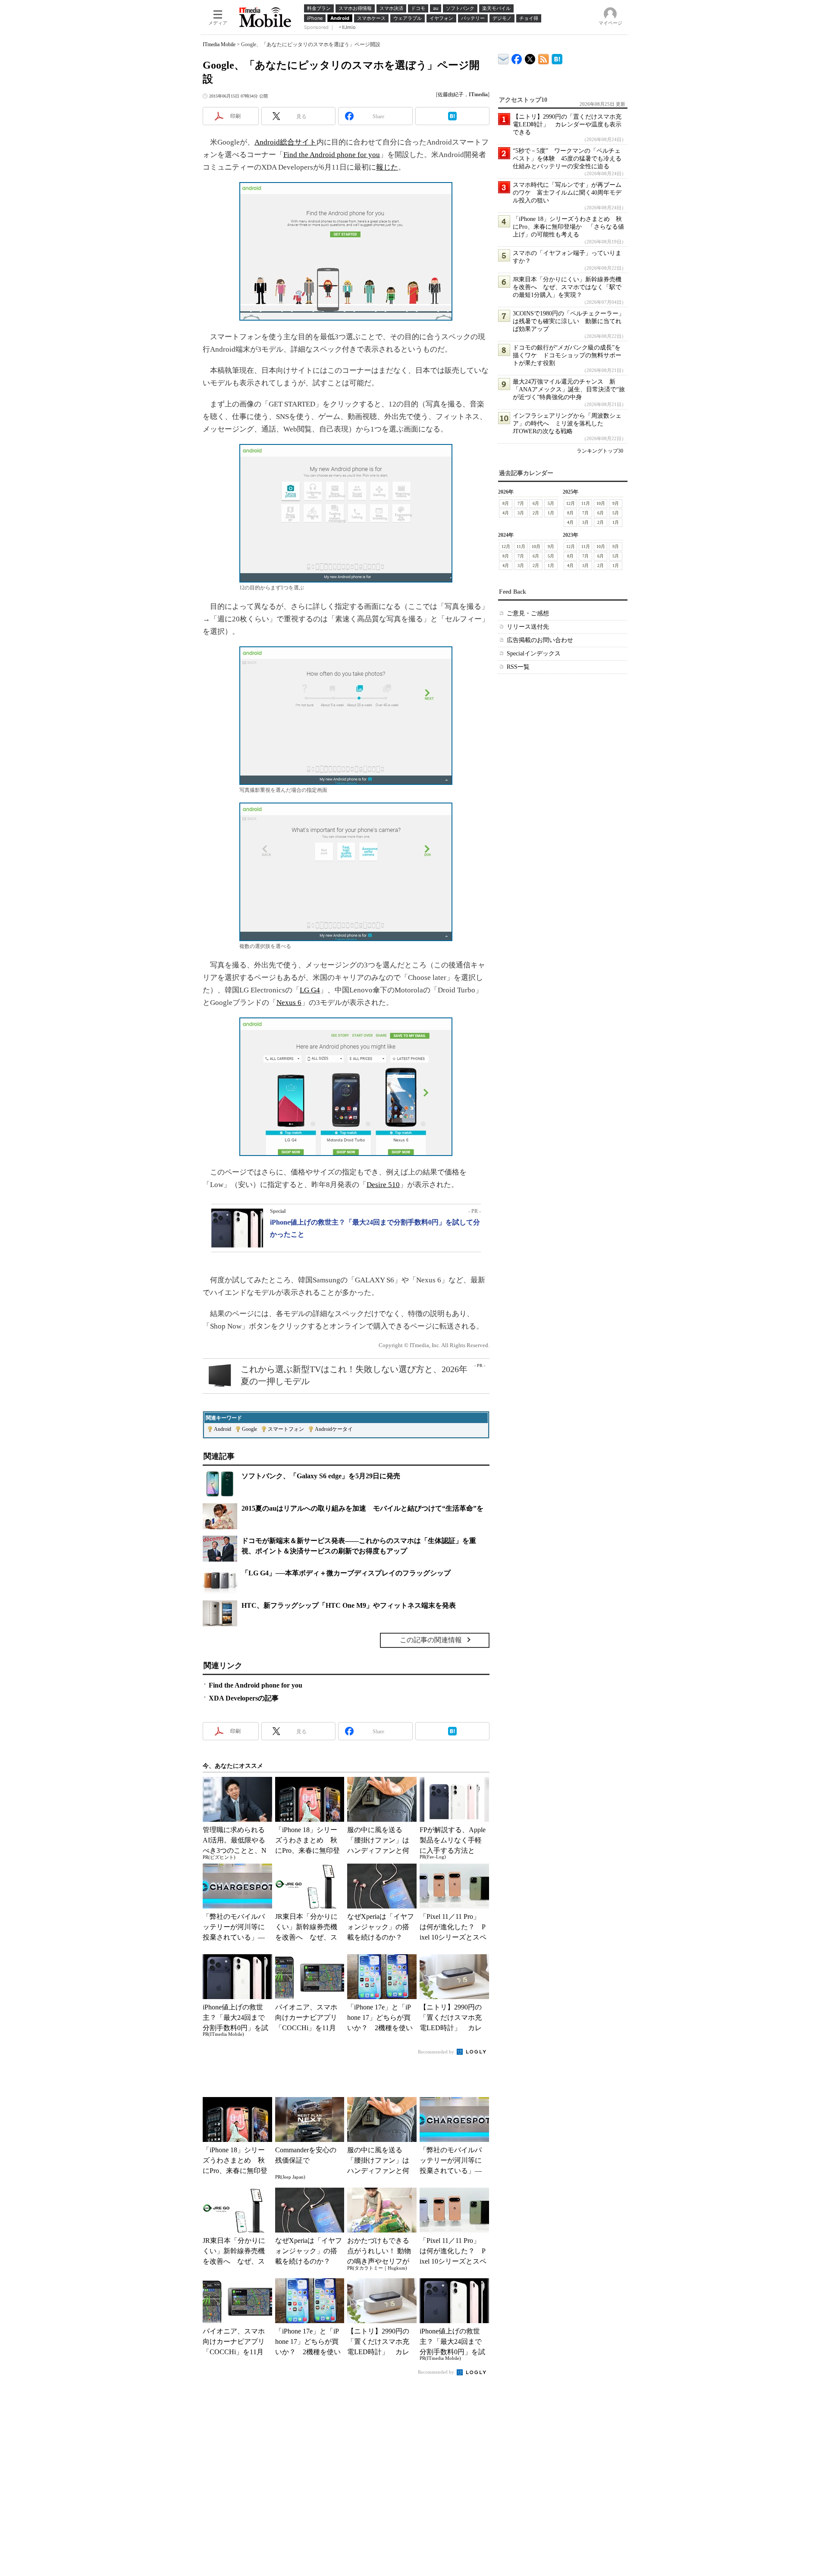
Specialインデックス (534, 653)
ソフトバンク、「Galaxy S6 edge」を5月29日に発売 (321, 1476)
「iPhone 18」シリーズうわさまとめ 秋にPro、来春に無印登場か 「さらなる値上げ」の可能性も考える (568, 227)
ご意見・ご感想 (528, 613)
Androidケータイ (334, 1429)
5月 (551, 503)
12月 (571, 503)
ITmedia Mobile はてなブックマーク (557, 58)
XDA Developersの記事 (244, 1698)
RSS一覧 (518, 667)
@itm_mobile (530, 57)
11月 (586, 503)
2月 (536, 513)
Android (223, 1429)
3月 (521, 513)
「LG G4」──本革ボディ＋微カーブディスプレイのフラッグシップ (346, 1573)
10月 (601, 503)
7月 (521, 503)
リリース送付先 (528, 627)
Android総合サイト (285, 142)
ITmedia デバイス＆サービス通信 (503, 58)
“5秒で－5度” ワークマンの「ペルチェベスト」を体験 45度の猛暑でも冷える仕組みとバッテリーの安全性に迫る (567, 159)
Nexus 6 (289, 1003)
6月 (536, 503)
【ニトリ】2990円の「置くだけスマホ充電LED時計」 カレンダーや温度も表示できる (567, 124)
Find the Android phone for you (332, 155)
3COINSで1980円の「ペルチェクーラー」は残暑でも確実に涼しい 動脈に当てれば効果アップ (569, 321)
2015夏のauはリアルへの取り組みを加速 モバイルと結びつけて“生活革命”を (362, 1508)
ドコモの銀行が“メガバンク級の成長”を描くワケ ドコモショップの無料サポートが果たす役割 (567, 355)
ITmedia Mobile (219, 44)
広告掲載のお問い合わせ (540, 640)
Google (249, 1429)
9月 (616, 503)
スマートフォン (286, 1429)
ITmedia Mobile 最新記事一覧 (544, 58)
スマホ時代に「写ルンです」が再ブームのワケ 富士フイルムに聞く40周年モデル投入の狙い (567, 193)
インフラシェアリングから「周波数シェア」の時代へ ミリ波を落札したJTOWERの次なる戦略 (567, 424)
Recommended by (437, 2052)
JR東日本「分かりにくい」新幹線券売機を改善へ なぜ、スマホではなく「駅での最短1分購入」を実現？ (567, 287)
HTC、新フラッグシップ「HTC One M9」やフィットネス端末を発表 (349, 1605)
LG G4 (310, 990)
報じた (387, 167)
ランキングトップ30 (600, 451)
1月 (551, 513)
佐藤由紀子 (451, 94)
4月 (506, 513)
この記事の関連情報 (431, 1640)
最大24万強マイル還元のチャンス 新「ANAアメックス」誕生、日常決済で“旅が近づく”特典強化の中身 (569, 389)
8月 (506, 503)
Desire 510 (383, 1185)
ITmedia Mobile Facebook (517, 57)
